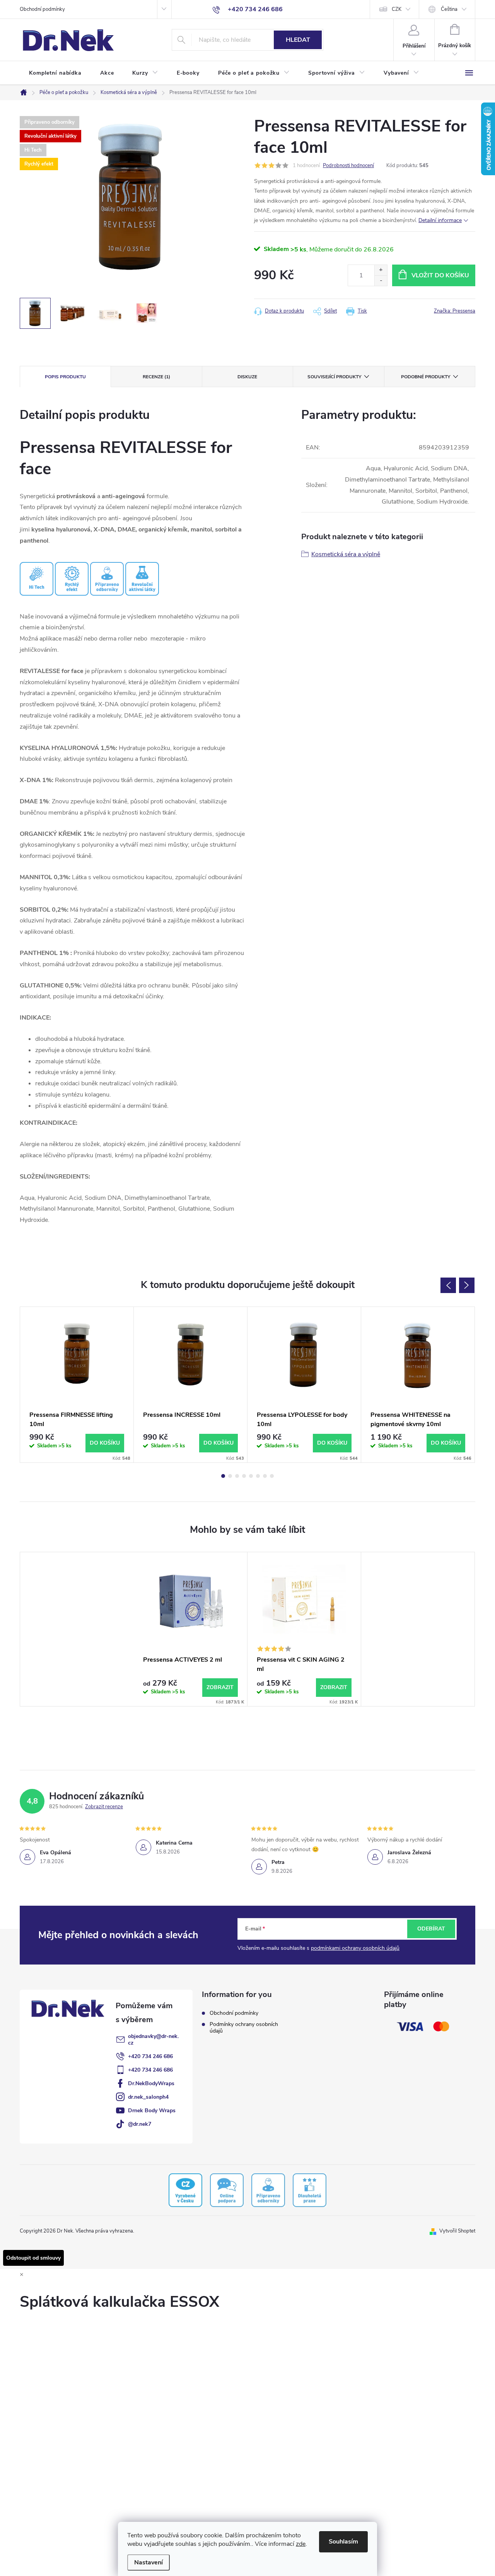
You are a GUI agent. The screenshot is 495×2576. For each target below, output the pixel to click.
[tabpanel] (77, 1385)
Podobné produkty (426, 377)
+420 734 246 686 (150, 2056)
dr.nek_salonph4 (148, 2097)
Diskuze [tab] (247, 377)
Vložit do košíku (440, 275)
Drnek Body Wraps (152, 2111)
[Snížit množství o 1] (381, 281)
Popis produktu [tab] (65, 377)
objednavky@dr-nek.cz (153, 2040)
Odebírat (431, 1929)
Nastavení (148, 2562)
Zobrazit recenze (104, 1807)
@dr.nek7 (140, 2124)
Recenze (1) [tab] (156, 377)
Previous (448, 1285)
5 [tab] (251, 1476)
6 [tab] (258, 1476)
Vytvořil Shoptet (457, 2231)
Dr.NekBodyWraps (151, 2083)
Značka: (455, 311)
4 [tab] (244, 1476)
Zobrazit (220, 1687)
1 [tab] (223, 1476)
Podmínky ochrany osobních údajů (244, 2028)
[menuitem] (55, 73)
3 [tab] (237, 1476)
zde (301, 2544)
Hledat (298, 40)
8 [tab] (272, 1476)
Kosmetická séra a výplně (346, 554)
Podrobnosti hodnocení (348, 166)
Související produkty (334, 377)
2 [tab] (230, 1476)
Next (467, 1285)
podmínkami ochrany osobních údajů (355, 1948)
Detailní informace (440, 220)
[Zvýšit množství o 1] (381, 270)
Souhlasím (343, 2542)
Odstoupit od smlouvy (33, 2258)
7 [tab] (265, 1476)
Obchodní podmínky (42, 9)
